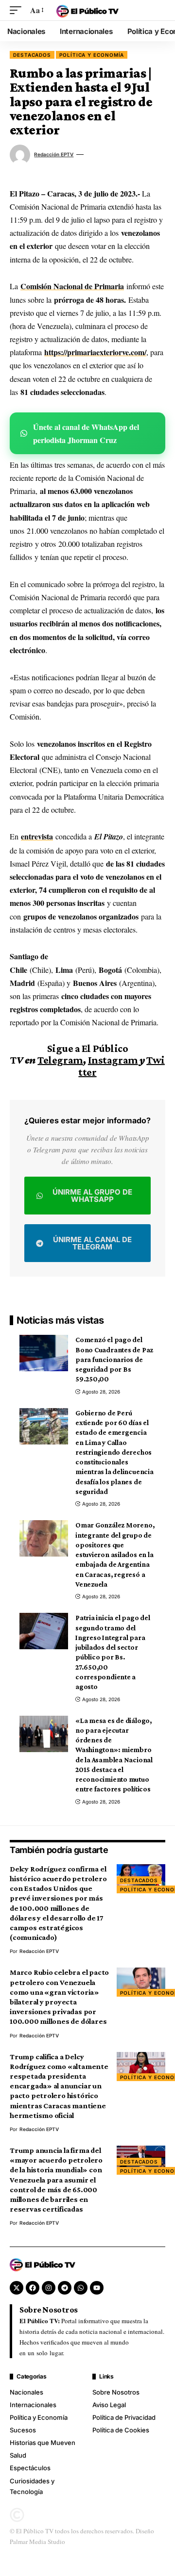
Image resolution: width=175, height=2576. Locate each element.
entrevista (37, 836)
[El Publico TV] (87, 10)
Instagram (113, 1060)
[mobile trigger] (18, 10)
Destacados (32, 55)
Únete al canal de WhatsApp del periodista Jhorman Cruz (86, 433)
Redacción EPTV (54, 154)
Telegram (60, 1060)
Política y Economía (92, 55)
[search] (158, 10)
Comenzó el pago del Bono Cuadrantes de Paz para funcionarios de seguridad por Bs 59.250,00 (114, 1359)
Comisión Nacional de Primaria (72, 286)
